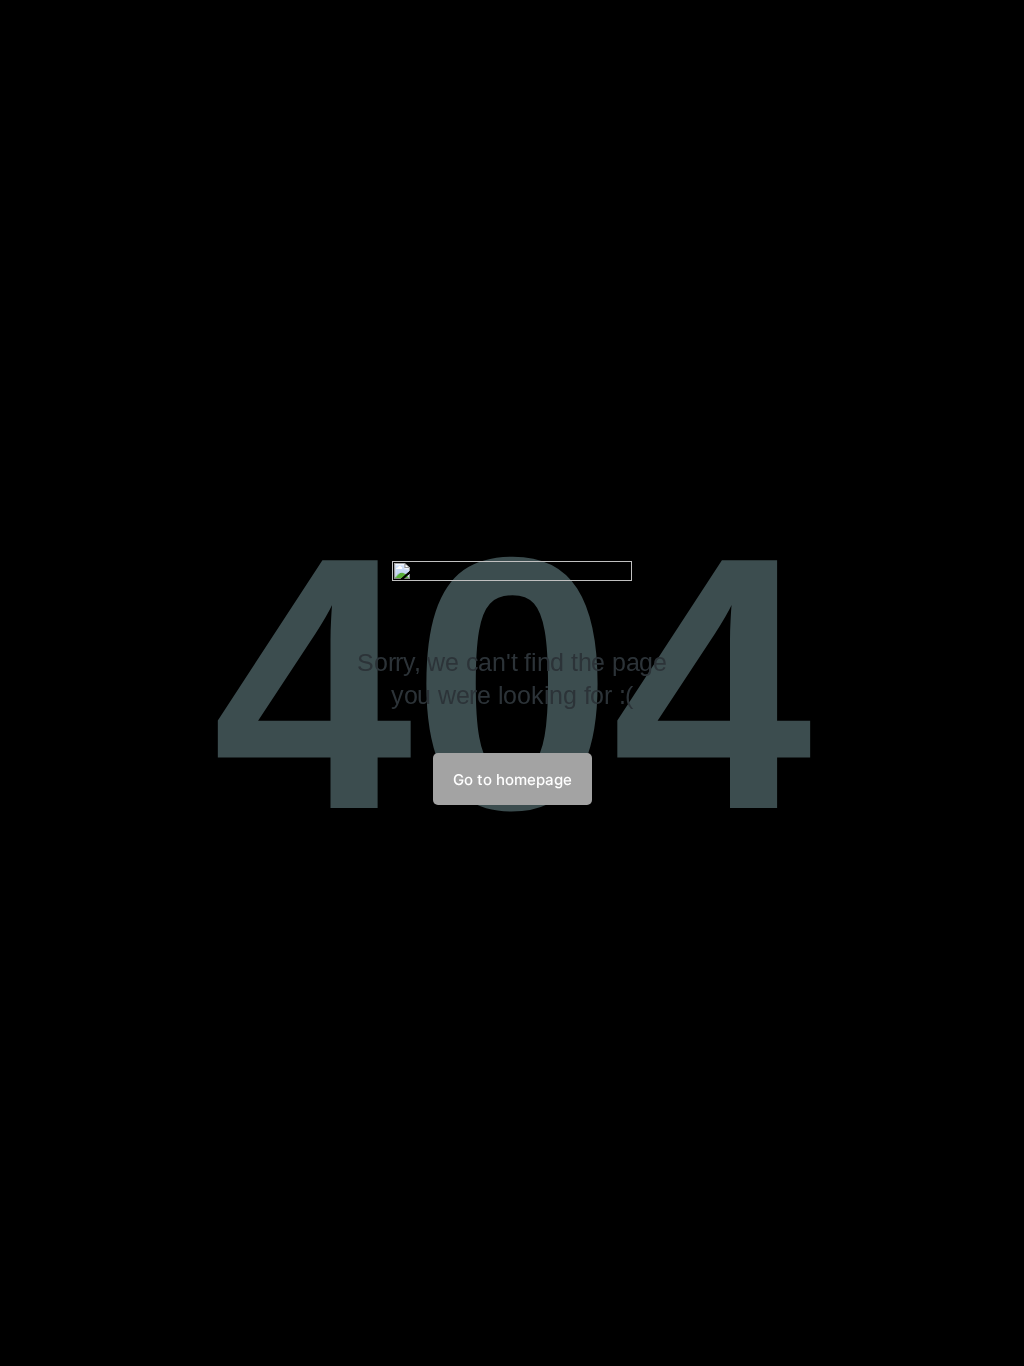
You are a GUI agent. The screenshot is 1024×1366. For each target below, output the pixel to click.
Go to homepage (512, 779)
